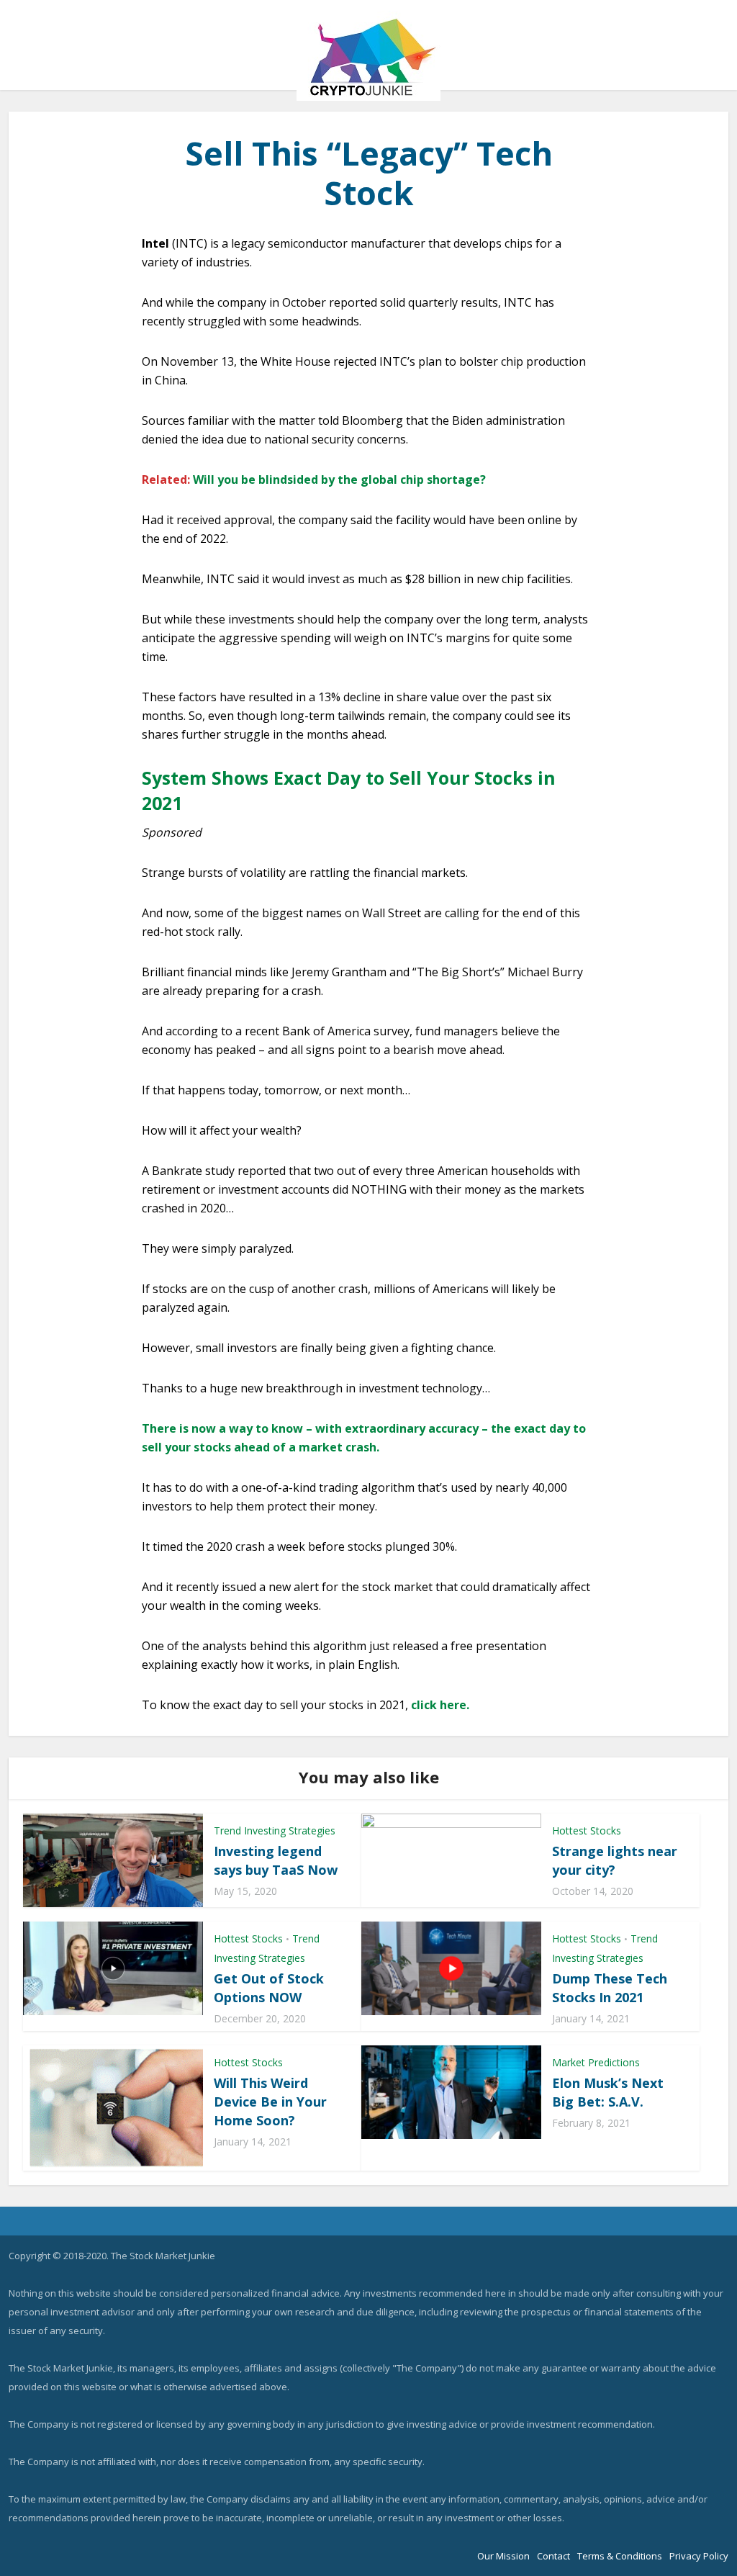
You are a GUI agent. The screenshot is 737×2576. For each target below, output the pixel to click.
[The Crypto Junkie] (368, 56)
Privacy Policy (699, 2556)
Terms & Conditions (620, 2556)
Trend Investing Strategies (275, 1830)
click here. (440, 1705)
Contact (553, 2556)
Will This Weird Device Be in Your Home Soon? (270, 2102)
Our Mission (503, 2556)
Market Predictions (596, 2062)
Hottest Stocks (587, 1830)
